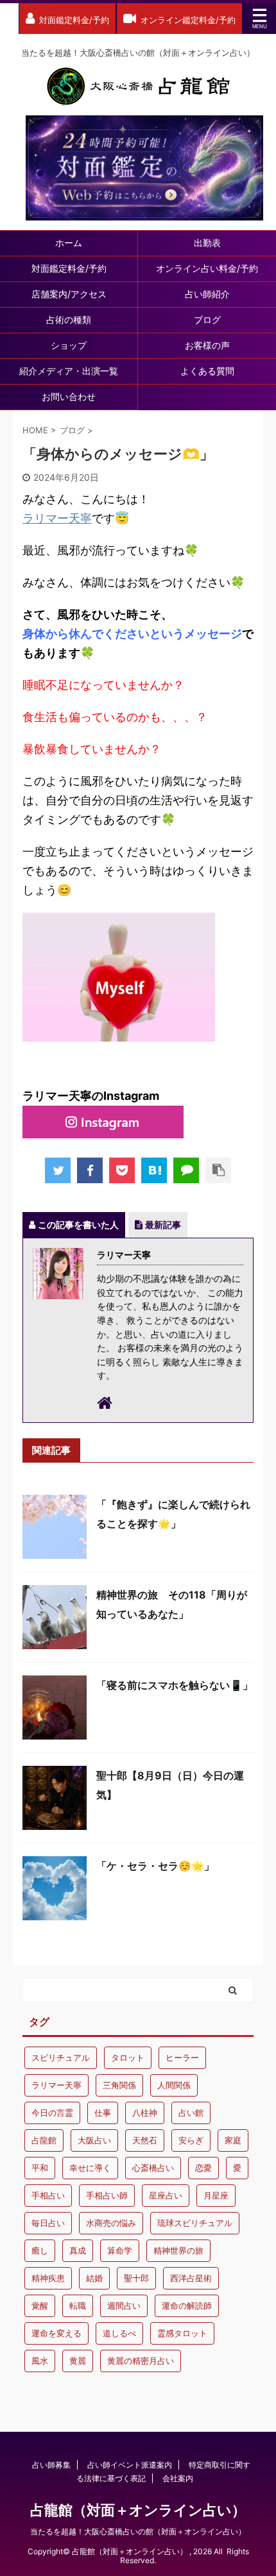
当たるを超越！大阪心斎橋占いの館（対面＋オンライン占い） (138, 2531)
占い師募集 (51, 2465)
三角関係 (119, 2085)
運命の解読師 (187, 2306)
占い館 (191, 2113)
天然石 (145, 2140)
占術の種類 (69, 320)
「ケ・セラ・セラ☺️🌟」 (155, 1866)
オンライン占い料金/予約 (207, 268)
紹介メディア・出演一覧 (69, 371)
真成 (78, 2250)
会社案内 (178, 2478)
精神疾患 (48, 2278)
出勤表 (207, 243)
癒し (40, 2250)
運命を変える (56, 2333)
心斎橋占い (153, 2168)
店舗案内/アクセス (69, 294)
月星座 (216, 2195)
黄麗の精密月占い (141, 2361)
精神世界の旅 (178, 2250)
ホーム (69, 243)
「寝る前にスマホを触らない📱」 (175, 1685)
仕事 (103, 2113)
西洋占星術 (191, 2278)
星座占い (166, 2195)
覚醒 (40, 2306)
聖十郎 (136, 2278)
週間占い (124, 2306)
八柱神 (145, 2113)
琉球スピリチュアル (195, 2223)
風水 (40, 2361)
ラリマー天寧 (57, 518)
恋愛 (203, 2168)
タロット (128, 2057)
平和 (40, 2168)
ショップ (69, 345)
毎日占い (48, 2223)
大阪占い (94, 2140)
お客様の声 (207, 345)
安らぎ (191, 2140)
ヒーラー (182, 2057)
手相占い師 (107, 2195)
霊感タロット (182, 2333)
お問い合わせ (69, 396)
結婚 (94, 2278)
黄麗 (78, 2361)
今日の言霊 (52, 2113)
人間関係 (174, 2085)
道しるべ (119, 2333)
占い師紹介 (207, 294)
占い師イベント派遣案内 (130, 2465)
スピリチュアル (61, 2057)
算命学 (120, 2250)
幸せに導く (90, 2168)
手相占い (48, 2195)
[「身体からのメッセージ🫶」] (154, 1170)
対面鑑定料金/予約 (69, 268)
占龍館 (44, 2140)
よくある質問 (207, 371)
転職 (78, 2306)
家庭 (233, 2140)
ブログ (207, 320)
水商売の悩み (111, 2223)
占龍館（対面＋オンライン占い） (138, 2510)
